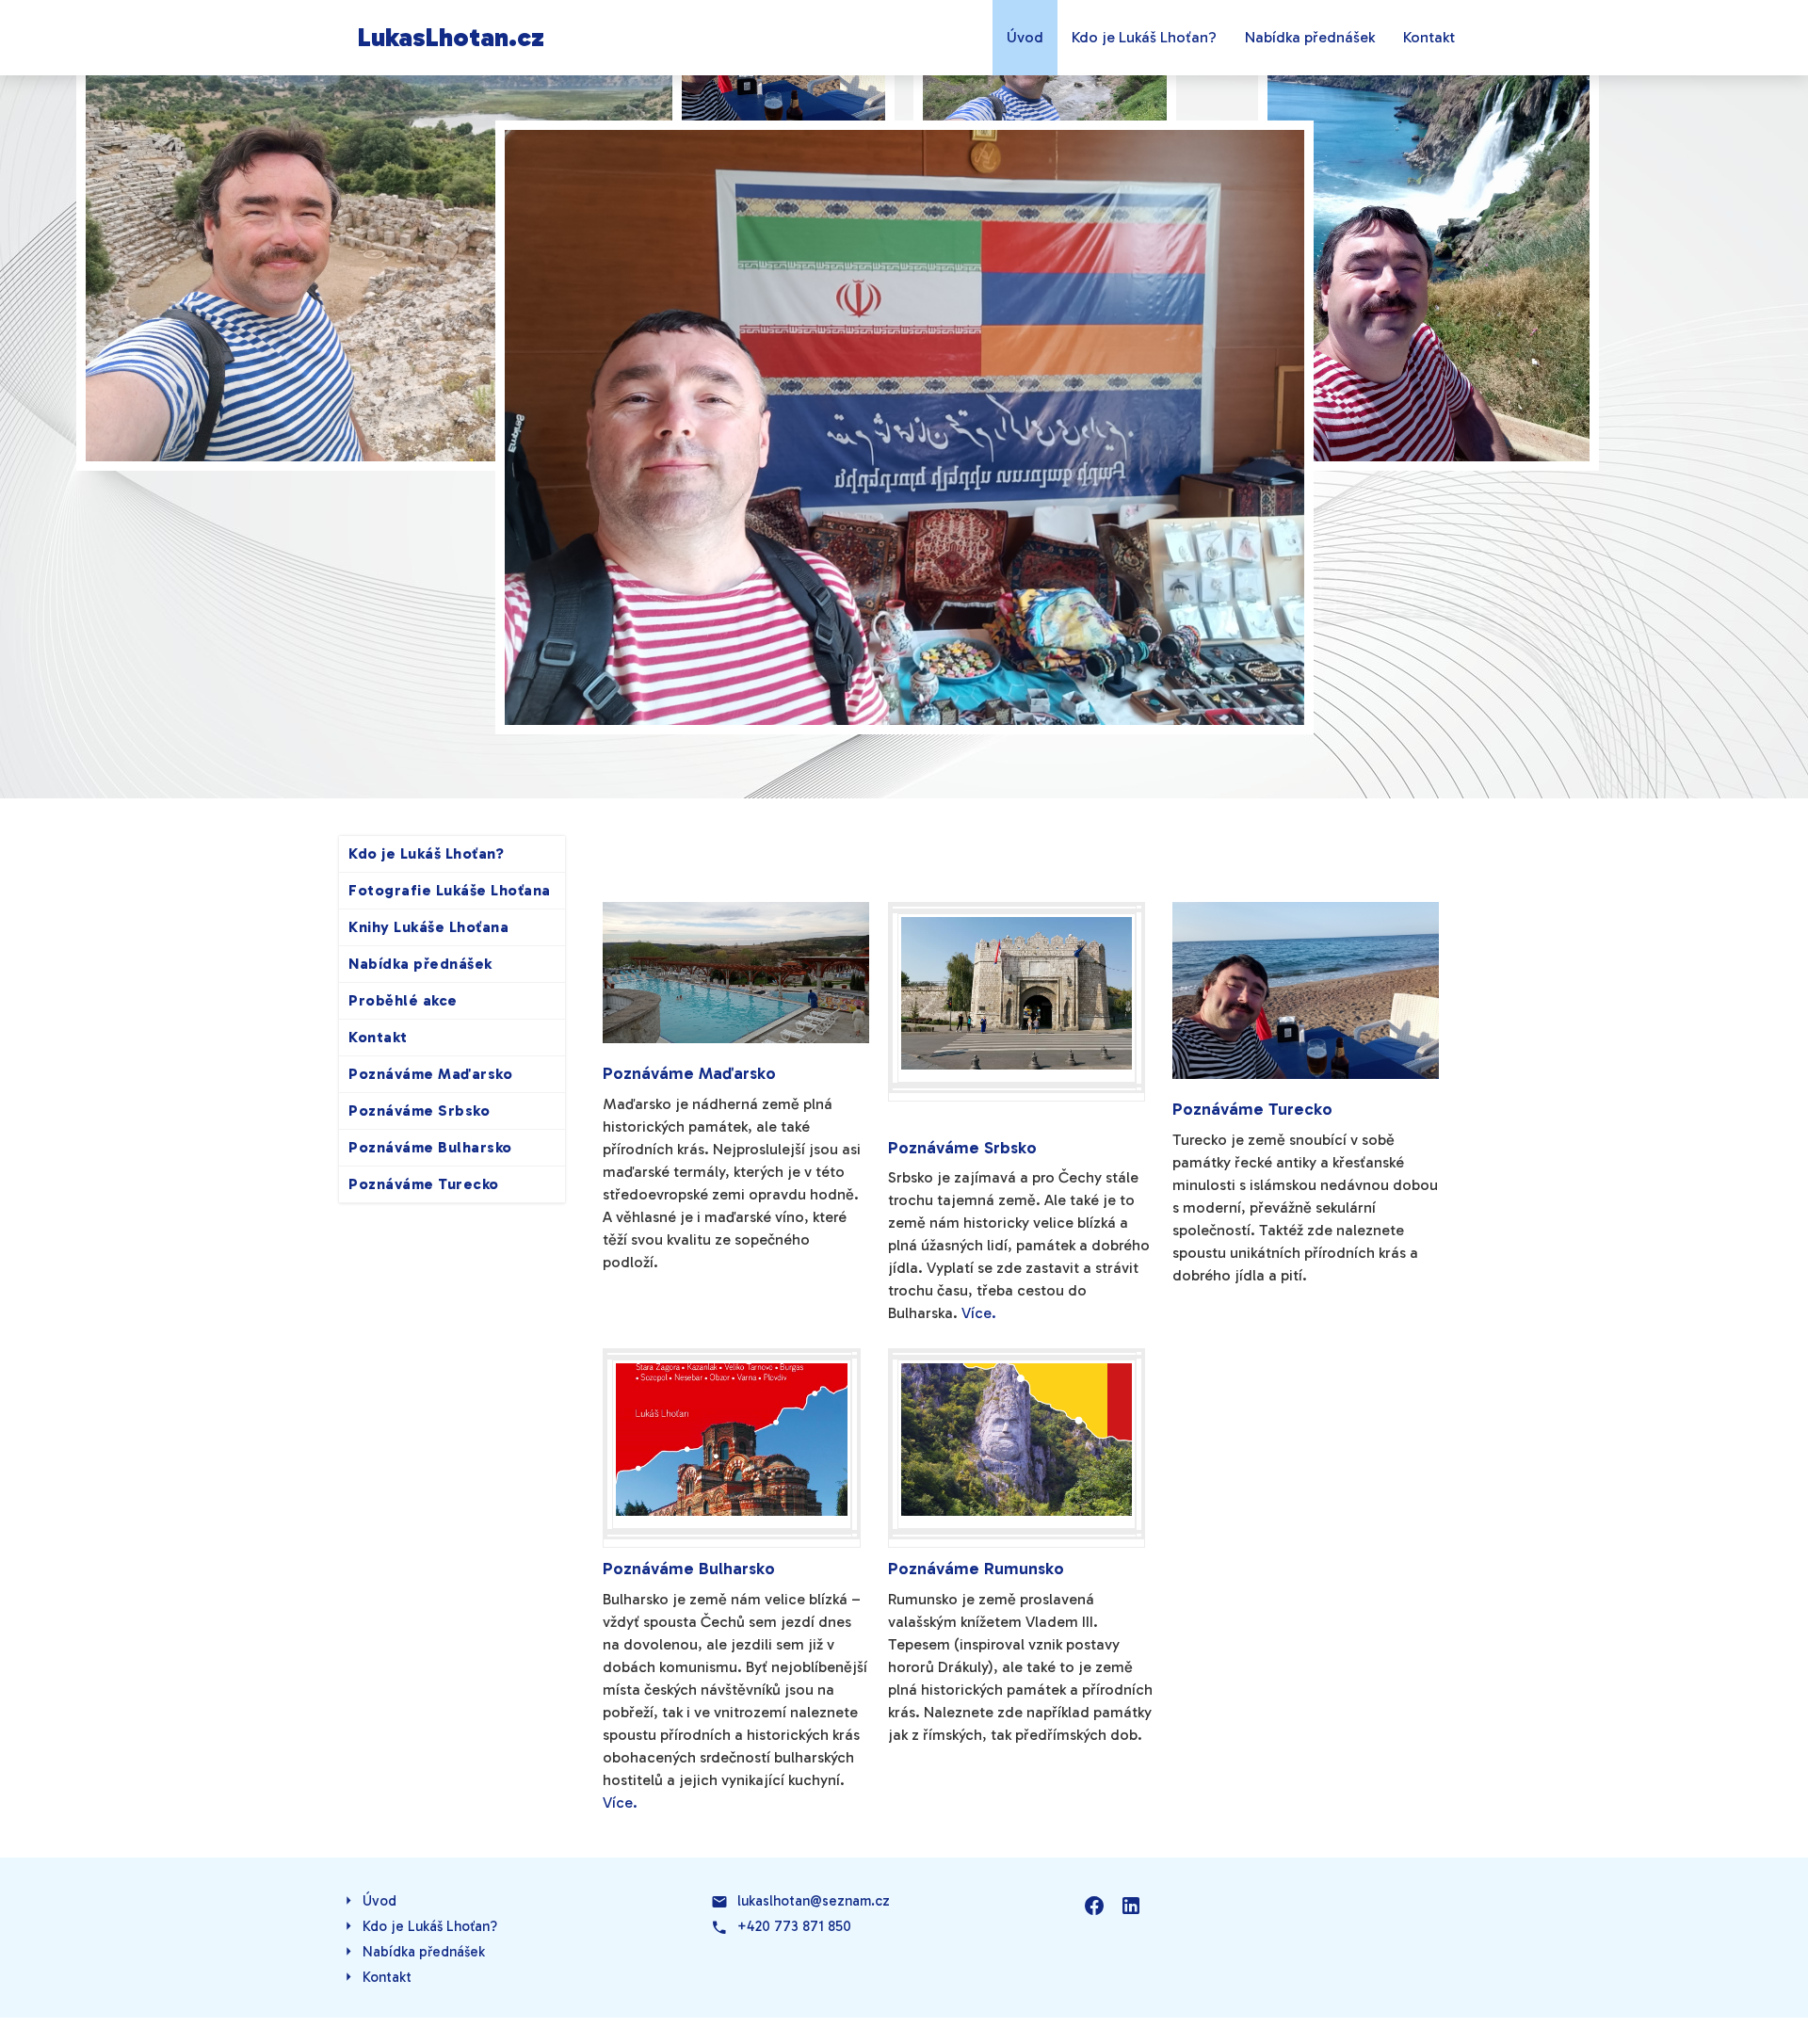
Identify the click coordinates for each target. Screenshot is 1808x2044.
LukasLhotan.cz (451, 37)
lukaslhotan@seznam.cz (814, 1901)
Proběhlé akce (403, 1000)
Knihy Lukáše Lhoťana (428, 927)
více (736, 1090)
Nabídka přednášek (1310, 37)
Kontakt (1429, 37)
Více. (979, 1313)
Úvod (1025, 37)
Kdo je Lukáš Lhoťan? (1144, 37)
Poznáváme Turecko (424, 1184)
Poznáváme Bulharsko (430, 1147)
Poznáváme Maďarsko (430, 1074)
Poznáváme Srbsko (419, 1111)
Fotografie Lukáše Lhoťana (450, 890)
